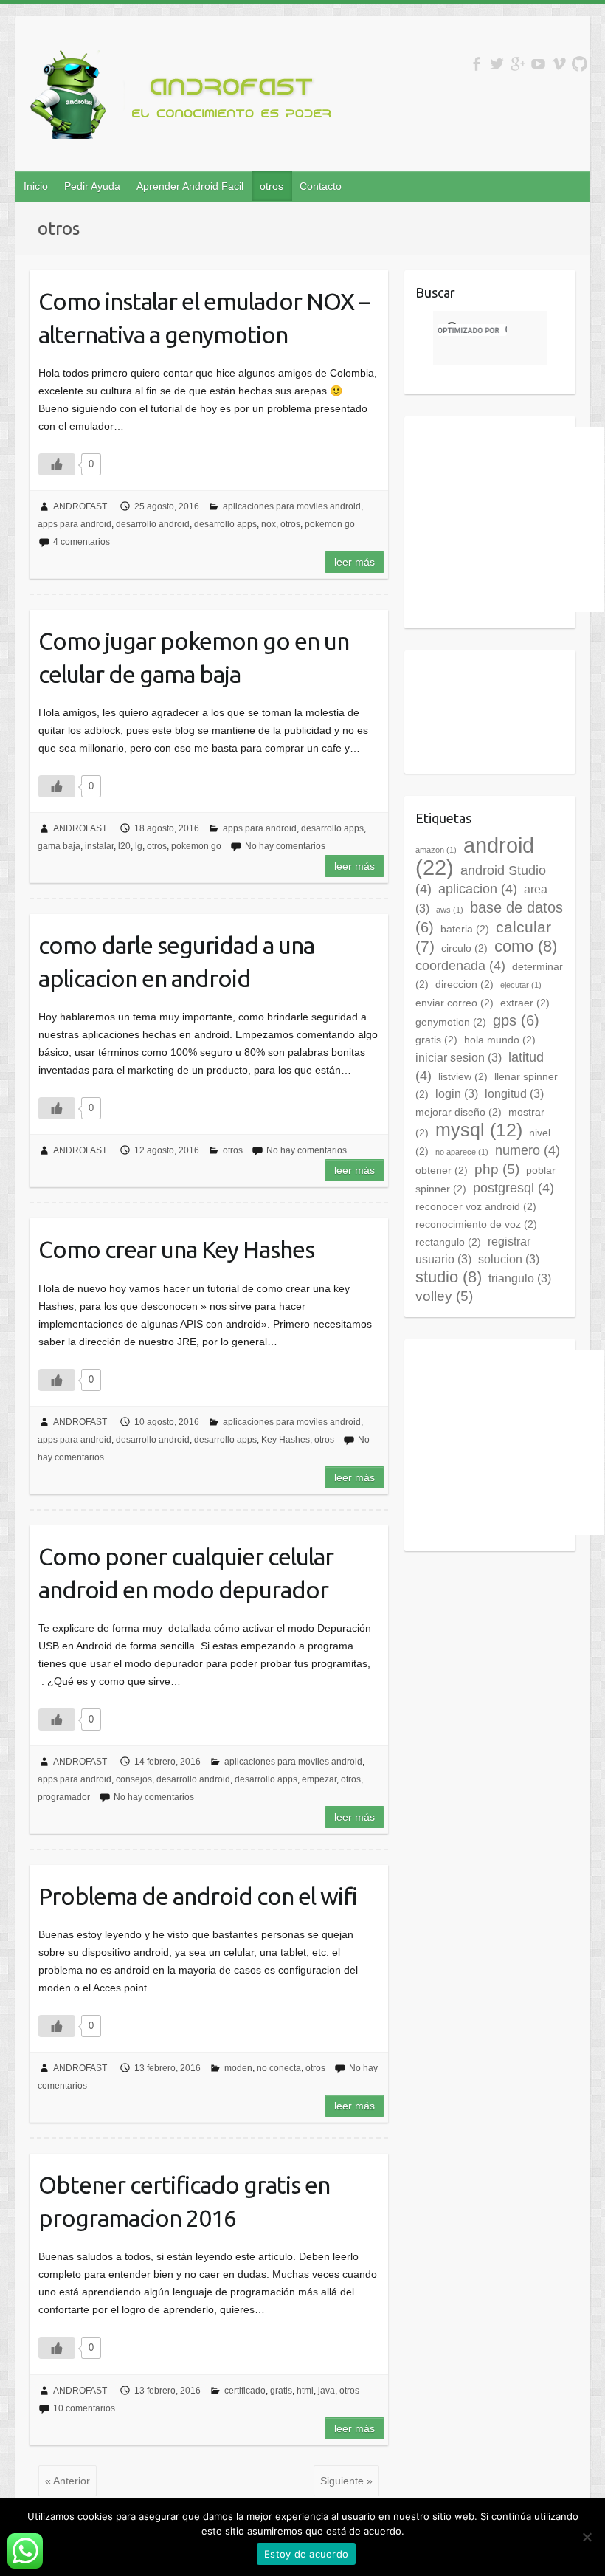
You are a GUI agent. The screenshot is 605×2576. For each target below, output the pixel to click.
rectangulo (448, 1242)
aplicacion (478, 889)
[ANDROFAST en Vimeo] (559, 64)
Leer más (355, 562)
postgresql (514, 1188)
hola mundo (500, 1040)
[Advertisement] (510, 520)
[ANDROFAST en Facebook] (476, 64)
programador (64, 1797)
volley (444, 1296)
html (305, 2391)
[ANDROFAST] (185, 97)
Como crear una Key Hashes (176, 1249)
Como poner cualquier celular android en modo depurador (186, 1573)
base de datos (489, 917)
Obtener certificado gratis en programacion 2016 (184, 2201)
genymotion (451, 1022)
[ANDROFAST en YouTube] (538, 64)
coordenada (460, 966)
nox (269, 524)
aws (450, 910)
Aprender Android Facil (190, 186)
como (526, 946)
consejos (134, 1779)
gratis (281, 2391)
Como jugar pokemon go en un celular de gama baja (194, 657)
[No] (587, 2537)
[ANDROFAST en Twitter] (497, 64)
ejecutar (521, 985)
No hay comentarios (285, 846)
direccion (464, 984)
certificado (245, 2391)
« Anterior (68, 2481)
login (457, 1094)
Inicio (36, 186)
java (326, 2391)
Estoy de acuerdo (306, 2554)
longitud (514, 1094)
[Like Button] (57, 464)
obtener (442, 1170)
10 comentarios (84, 2408)
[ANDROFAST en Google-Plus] (518, 64)
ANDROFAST (80, 506)
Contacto (321, 186)
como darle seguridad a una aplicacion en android (176, 962)
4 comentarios (82, 542)
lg (139, 846)
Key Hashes (286, 1440)
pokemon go (330, 524)
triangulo (520, 1278)
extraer (525, 1003)
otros (272, 186)
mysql (479, 1130)
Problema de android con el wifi (198, 1896)
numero (528, 1150)
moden (238, 2068)
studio (449, 1277)
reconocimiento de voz (476, 1224)
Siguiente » (346, 2481)
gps (516, 1020)
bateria (465, 929)
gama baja (59, 846)
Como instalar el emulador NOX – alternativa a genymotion (204, 318)
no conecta (279, 2068)
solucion (509, 1259)
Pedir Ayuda (92, 186)
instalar (99, 846)
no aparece (462, 1152)
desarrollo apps (225, 524)
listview (463, 1076)
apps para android (75, 524)
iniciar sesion (459, 1058)
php (497, 1169)
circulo (464, 948)
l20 (124, 846)
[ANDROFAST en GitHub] (580, 64)
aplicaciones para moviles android (292, 506)
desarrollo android (153, 524)
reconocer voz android (476, 1206)
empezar (319, 1779)
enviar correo (454, 1003)
